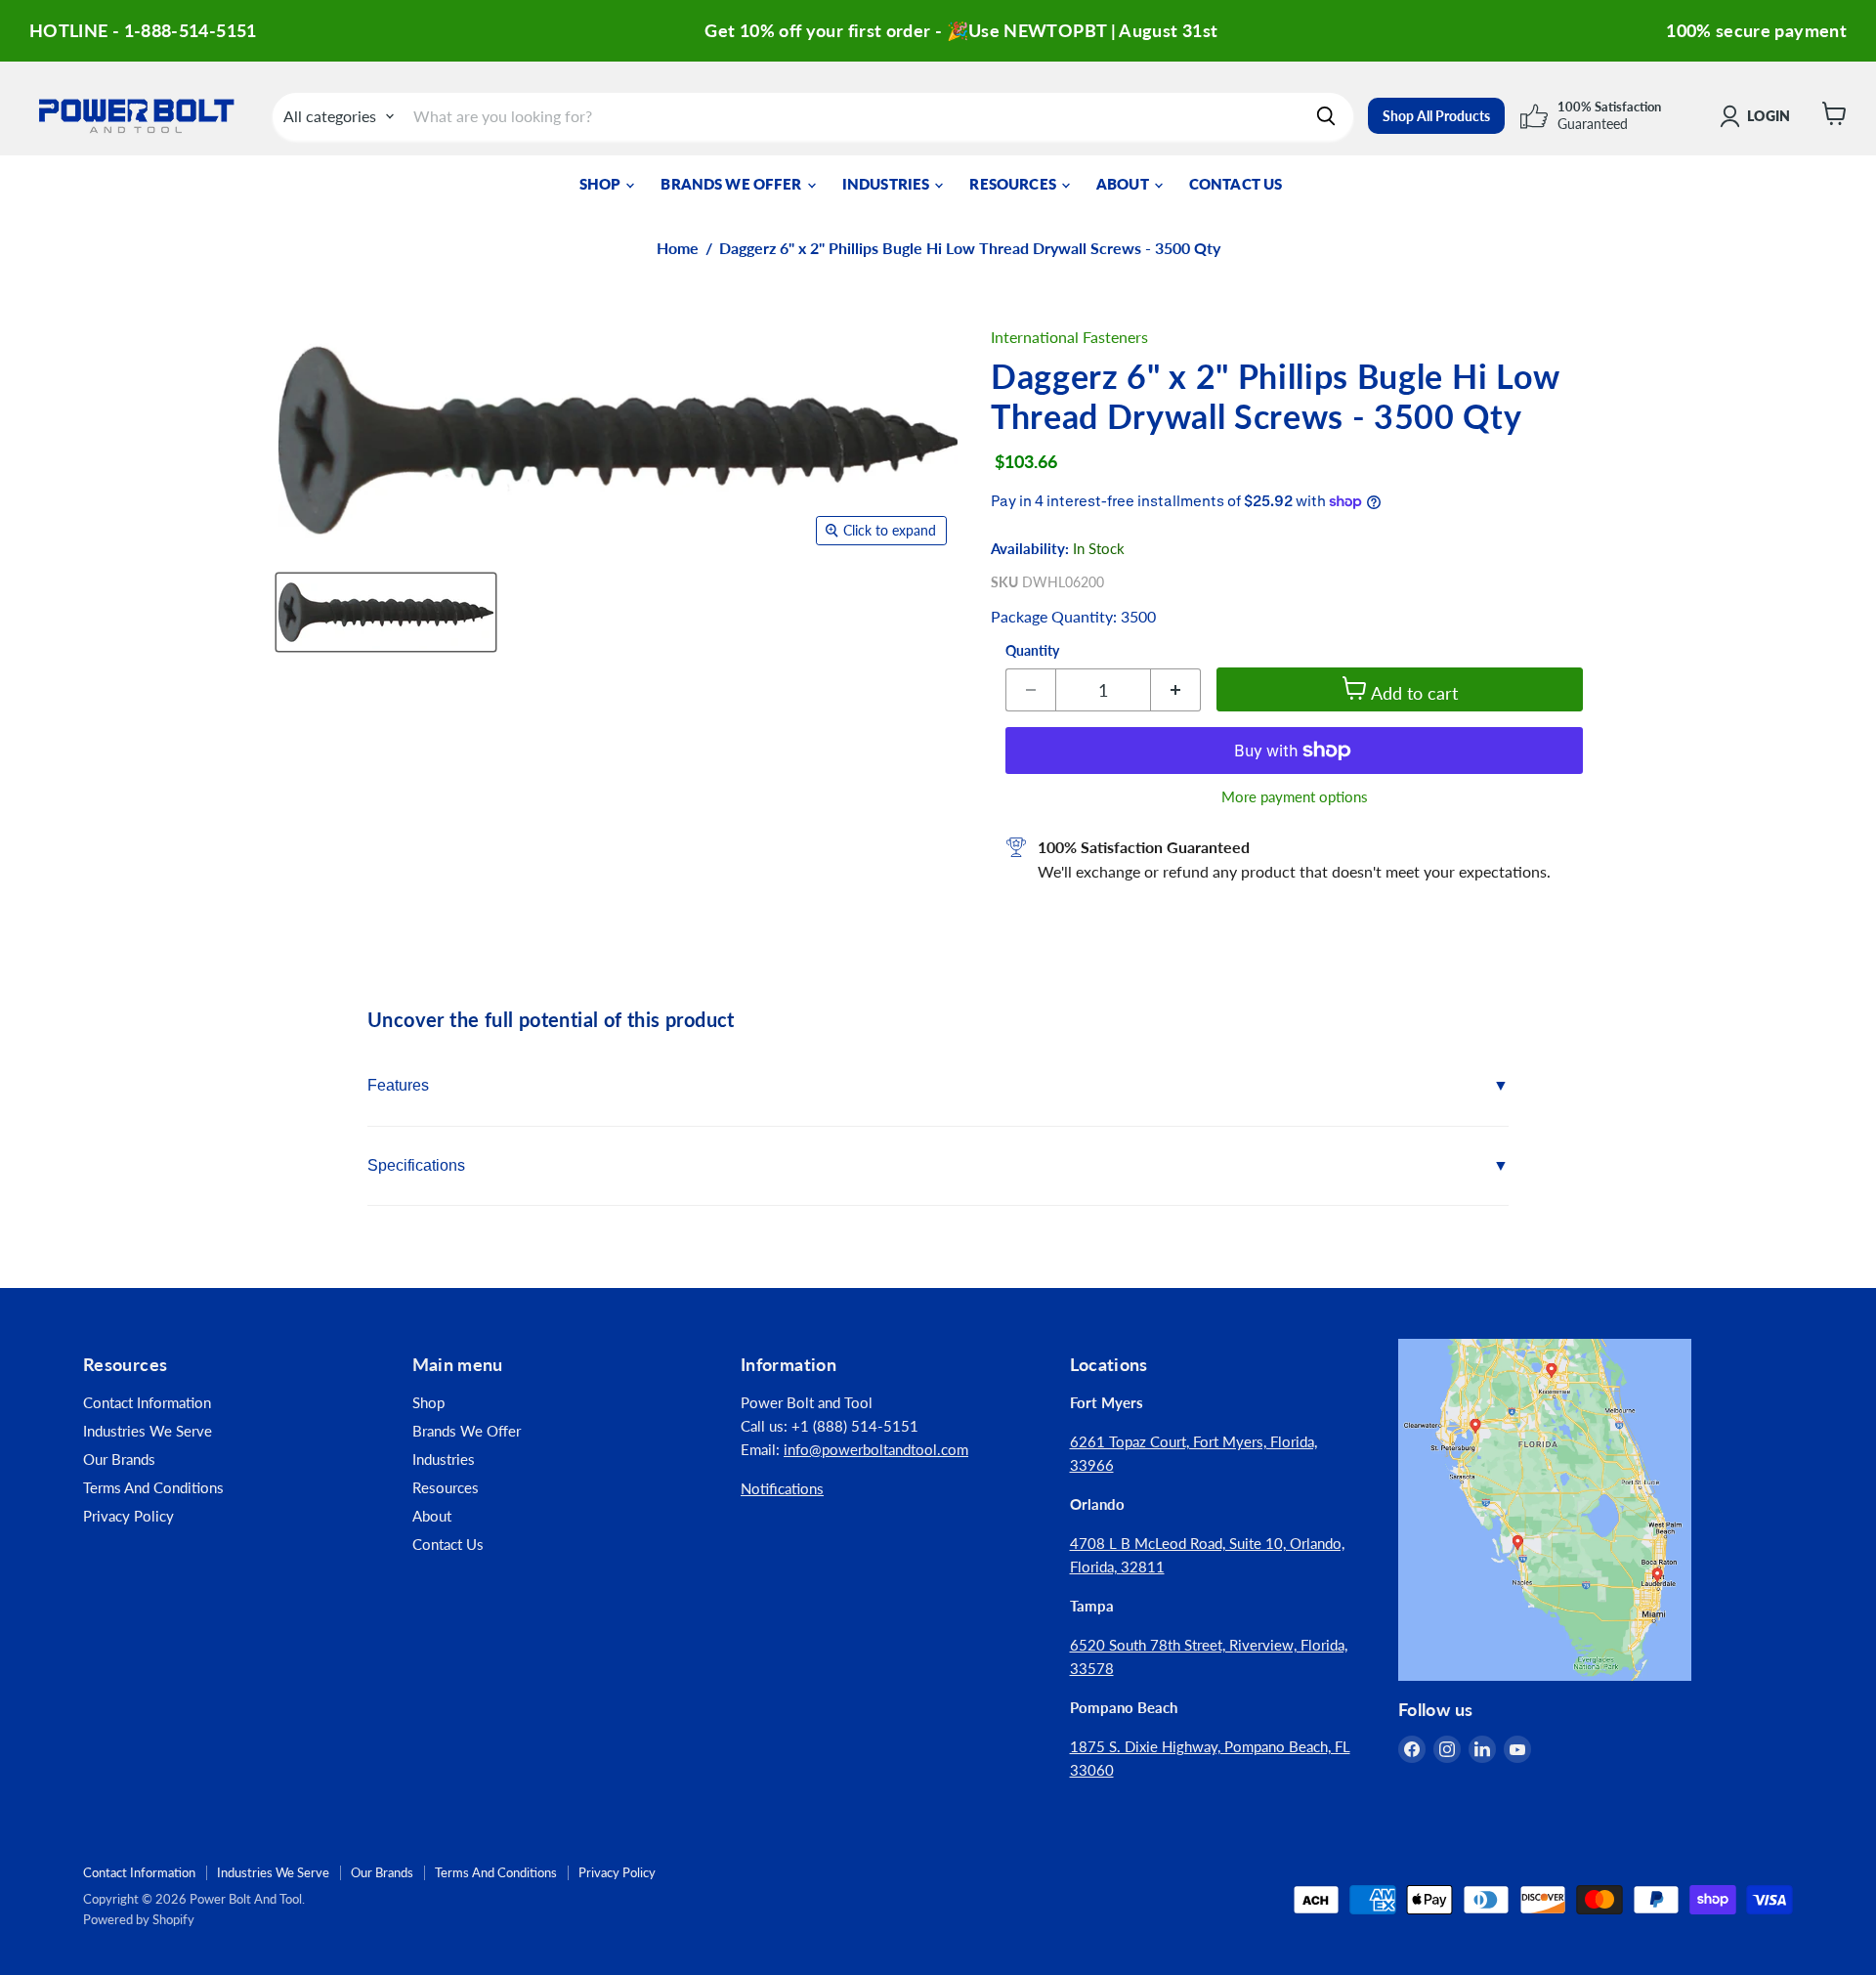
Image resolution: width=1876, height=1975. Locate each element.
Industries (888, 184)
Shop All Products (1436, 116)
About (1124, 184)
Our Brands (119, 1459)
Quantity (1032, 651)
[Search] (1326, 116)
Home (678, 248)
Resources (1014, 184)
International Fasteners (1069, 337)
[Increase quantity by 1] (1176, 690)
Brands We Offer (732, 184)
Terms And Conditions (153, 1487)
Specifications (416, 1165)
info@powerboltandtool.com (876, 1449)
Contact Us (1236, 184)
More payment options (1295, 797)
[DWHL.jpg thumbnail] (386, 612)
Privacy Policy (128, 1516)
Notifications (782, 1488)
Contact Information (147, 1402)
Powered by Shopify (139, 1919)
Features (398, 1085)
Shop (602, 184)
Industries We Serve (148, 1431)
